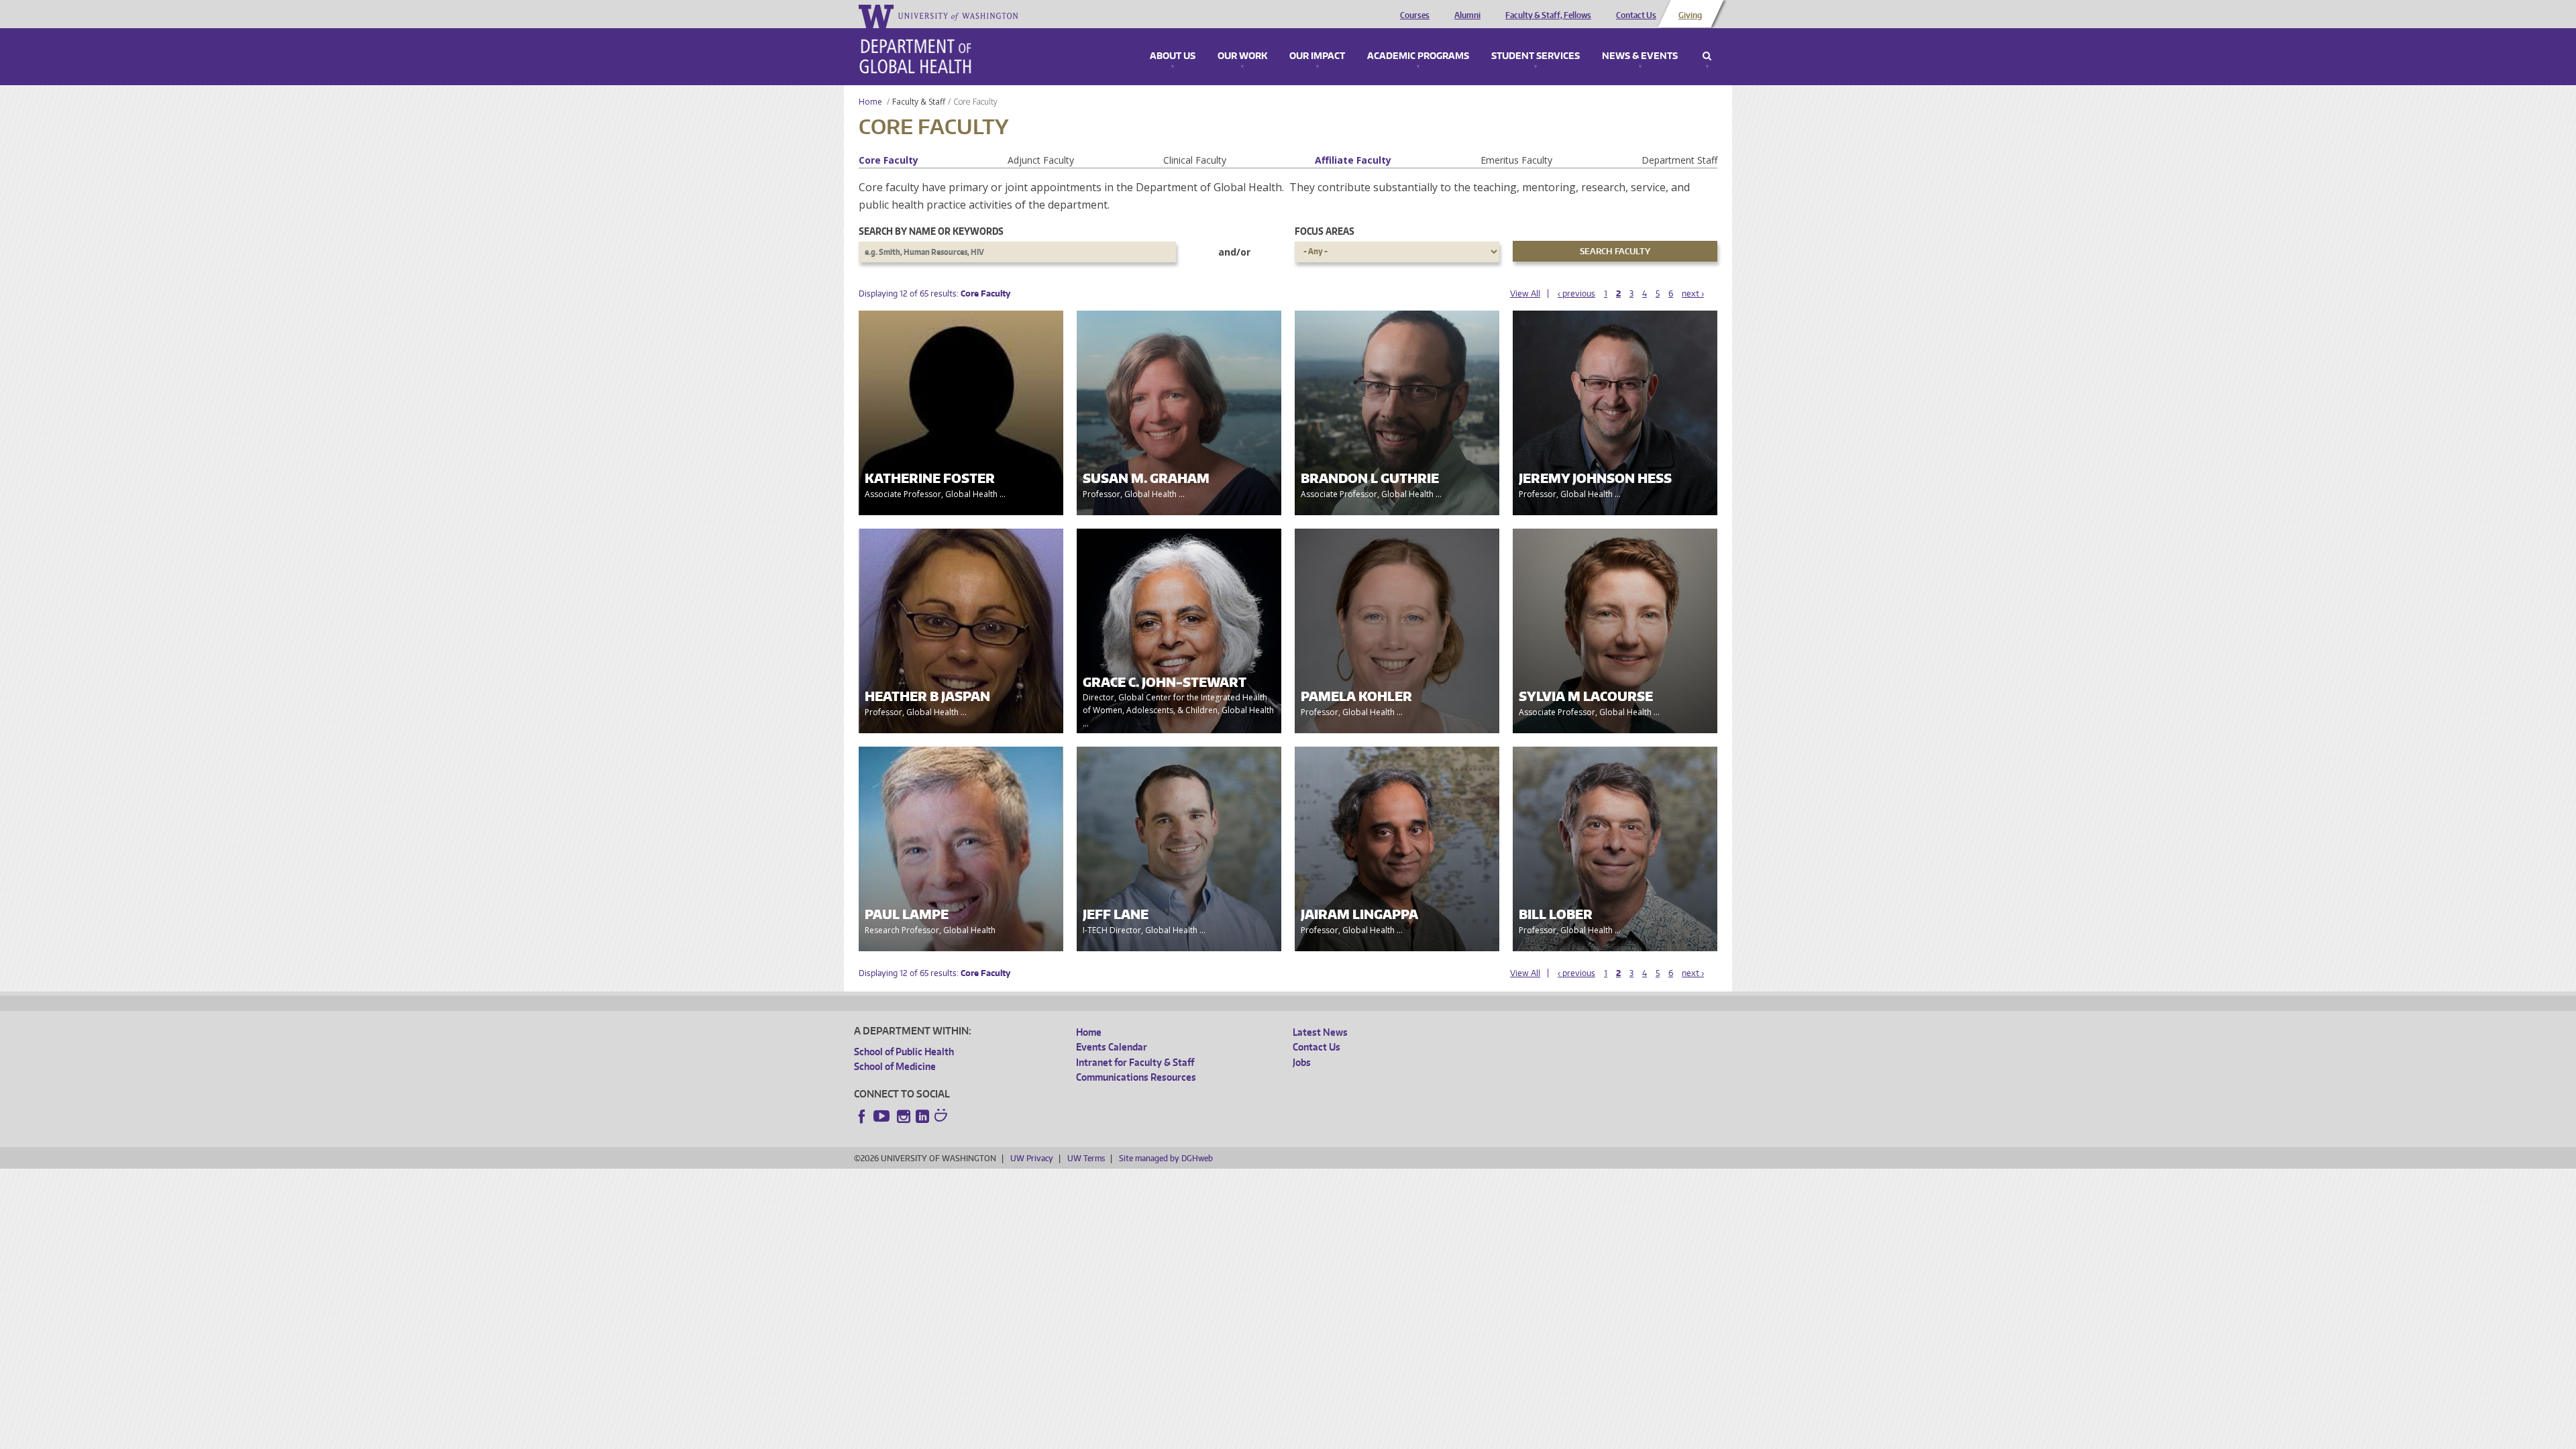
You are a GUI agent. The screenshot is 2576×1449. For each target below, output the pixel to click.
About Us (1173, 56)
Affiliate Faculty (1353, 160)
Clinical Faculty (1195, 160)
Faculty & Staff (919, 102)
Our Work (1242, 56)
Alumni (1467, 15)
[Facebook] (862, 1116)
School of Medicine (895, 1066)
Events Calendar (1112, 1047)
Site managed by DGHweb (1166, 1158)
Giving (1690, 15)
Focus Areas (1325, 231)
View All (1525, 293)
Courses (1415, 15)
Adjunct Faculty (1041, 160)
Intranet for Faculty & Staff (1135, 1062)
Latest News (1320, 1032)
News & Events (1640, 56)
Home (870, 102)
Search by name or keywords (931, 231)
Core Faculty (889, 160)
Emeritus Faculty (1516, 160)
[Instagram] (904, 1116)
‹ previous (1576, 293)
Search (1707, 56)
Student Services (1536, 56)
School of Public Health (904, 1052)
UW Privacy (1032, 1158)
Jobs (1302, 1062)
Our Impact (1317, 56)
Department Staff (1679, 160)
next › (1693, 293)
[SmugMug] (943, 1117)
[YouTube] (883, 1116)
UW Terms (1086, 1158)
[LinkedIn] (922, 1116)
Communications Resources (1136, 1077)
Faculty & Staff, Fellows (1548, 15)
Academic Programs (1418, 56)
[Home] (915, 56)
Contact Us (1636, 15)
